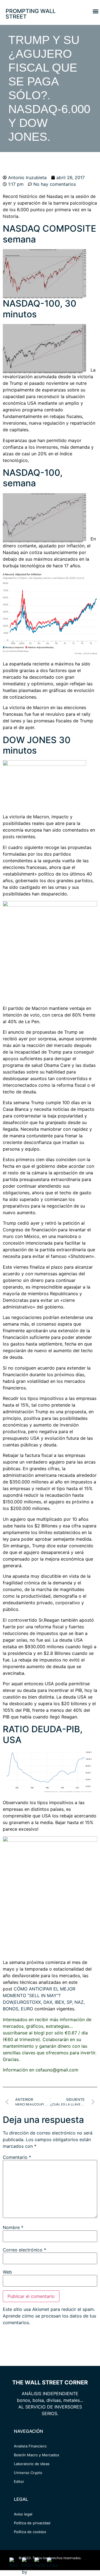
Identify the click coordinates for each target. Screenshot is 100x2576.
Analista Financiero (30, 2446)
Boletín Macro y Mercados (37, 2455)
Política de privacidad (32, 2523)
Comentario (17, 2157)
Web (7, 2272)
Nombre (13, 2227)
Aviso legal (23, 2514)
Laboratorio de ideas (32, 2464)
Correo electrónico (24, 2250)
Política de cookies (30, 2532)
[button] (95, 11)
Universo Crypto (28, 2473)
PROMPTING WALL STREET (31, 14)
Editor (19, 2481)
